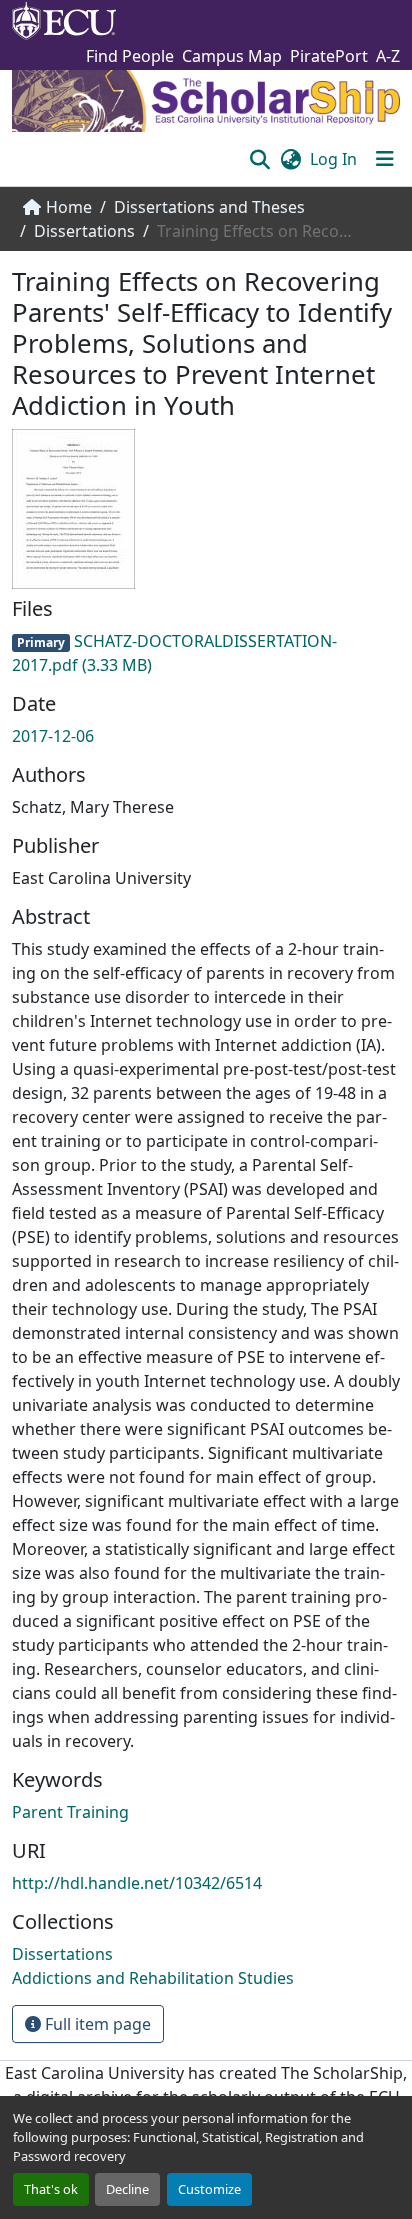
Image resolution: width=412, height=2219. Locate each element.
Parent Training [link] (70, 1812)
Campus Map (232, 56)
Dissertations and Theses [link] (209, 207)
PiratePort (329, 56)
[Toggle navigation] (385, 159)
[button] (259, 159)
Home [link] (69, 207)
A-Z (388, 56)
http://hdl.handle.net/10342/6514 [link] (137, 1883)
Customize (209, 2189)
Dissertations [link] (84, 231)
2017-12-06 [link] (53, 736)
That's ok (51, 2189)
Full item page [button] (96, 2024)
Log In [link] (333, 159)
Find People (130, 56)
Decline (127, 2189)
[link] (206, 653)
